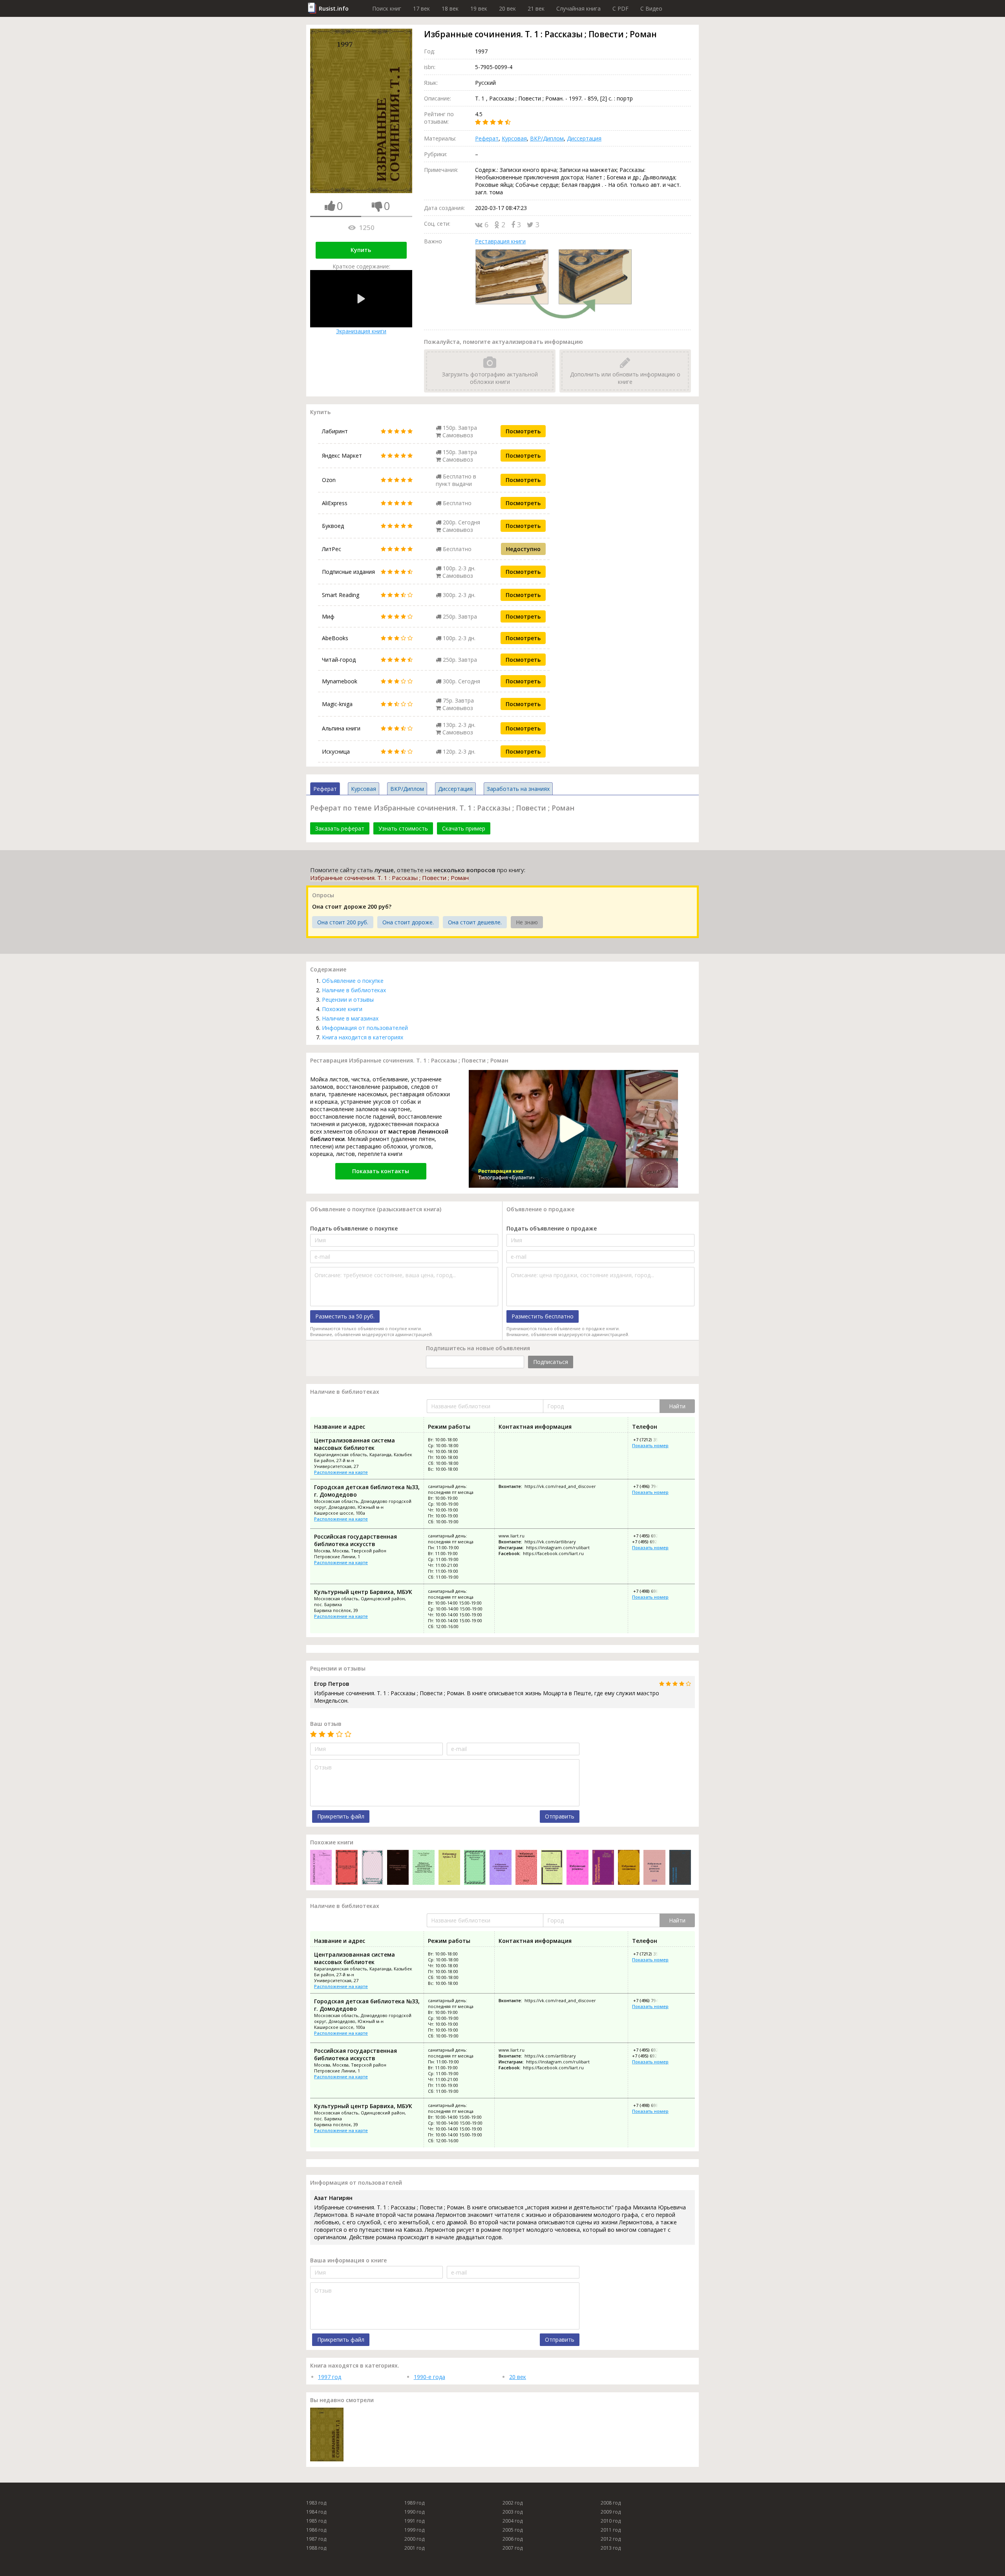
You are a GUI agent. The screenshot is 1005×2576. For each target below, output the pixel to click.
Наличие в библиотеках (354, 990)
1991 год (414, 2521)
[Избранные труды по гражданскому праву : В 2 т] (398, 1868)
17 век (421, 8)
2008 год (611, 2503)
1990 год (414, 2512)
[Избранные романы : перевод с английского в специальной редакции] (577, 1868)
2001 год (414, 2548)
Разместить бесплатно (543, 1316)
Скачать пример (464, 828)
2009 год (611, 2512)
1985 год (316, 2521)
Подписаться (551, 1362)
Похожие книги (342, 1009)
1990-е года (429, 2377)
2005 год (513, 2530)
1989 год (414, 2503)
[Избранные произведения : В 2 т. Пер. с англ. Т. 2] (526, 1868)
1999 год (414, 2530)
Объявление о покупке (353, 981)
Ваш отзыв (326, 1724)
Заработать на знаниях (518, 789)
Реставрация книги (500, 241)
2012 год (611, 2539)
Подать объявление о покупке (354, 1228)
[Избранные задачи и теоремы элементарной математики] (552, 1868)
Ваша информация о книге (348, 2260)
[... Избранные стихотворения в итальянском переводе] (500, 1868)
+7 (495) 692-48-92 (651, 1542)
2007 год (513, 2548)
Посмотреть (523, 431)
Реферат (487, 138)
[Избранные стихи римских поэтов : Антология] (654, 1868)
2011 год (611, 2530)
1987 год (316, 2539)
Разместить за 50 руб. (345, 1316)
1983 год (316, 2503)
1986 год (316, 2530)
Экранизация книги (361, 331)
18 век (450, 8)
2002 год (513, 2503)
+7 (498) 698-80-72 (651, 1591)
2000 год (414, 2539)
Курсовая (514, 138)
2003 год (513, 2512)
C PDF (620, 8)
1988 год (316, 2548)
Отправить (560, 1816)
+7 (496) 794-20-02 (651, 1486)
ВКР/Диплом (547, 138)
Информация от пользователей (365, 1028)
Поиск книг (387, 8)
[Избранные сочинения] (629, 1868)
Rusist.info (334, 8)
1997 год (330, 2377)
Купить (361, 250)
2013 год (611, 2548)
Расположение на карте (341, 1472)
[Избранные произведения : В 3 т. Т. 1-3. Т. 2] (372, 1868)
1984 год (316, 2512)
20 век (507, 8)
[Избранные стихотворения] (603, 1868)
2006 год (513, 2539)
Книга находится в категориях (363, 1037)
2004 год (513, 2521)
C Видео (651, 8)
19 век (479, 8)
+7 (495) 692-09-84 (651, 1536)
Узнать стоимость (403, 828)
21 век (536, 8)
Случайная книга (578, 8)
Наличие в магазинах (350, 1018)
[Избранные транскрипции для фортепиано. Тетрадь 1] (475, 1868)
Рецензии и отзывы (348, 1000)
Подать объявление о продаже (552, 1228)
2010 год (611, 2521)
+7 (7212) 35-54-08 (651, 1440)
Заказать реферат (340, 828)
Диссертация (584, 138)
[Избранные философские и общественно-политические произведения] (346, 1868)
